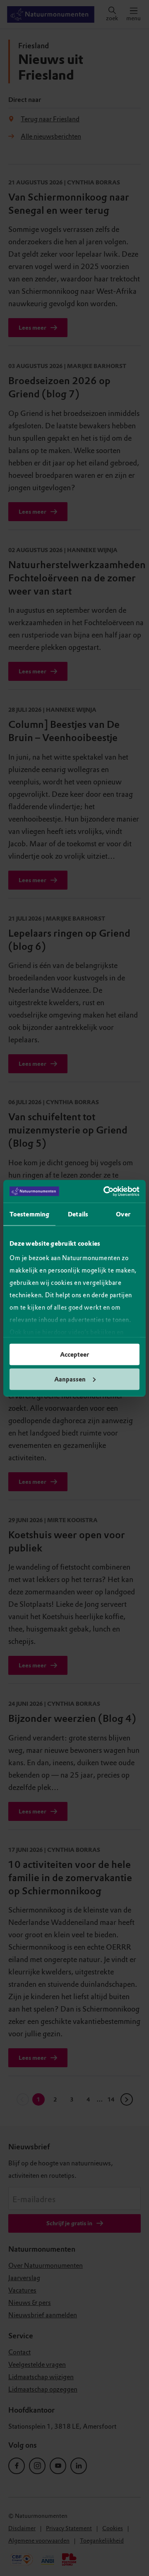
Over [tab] (123, 1214)
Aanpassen (70, 1379)
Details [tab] (78, 1214)
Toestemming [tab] (29, 1214)
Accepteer (74, 1355)
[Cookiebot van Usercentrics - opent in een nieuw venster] (105, 1191)
